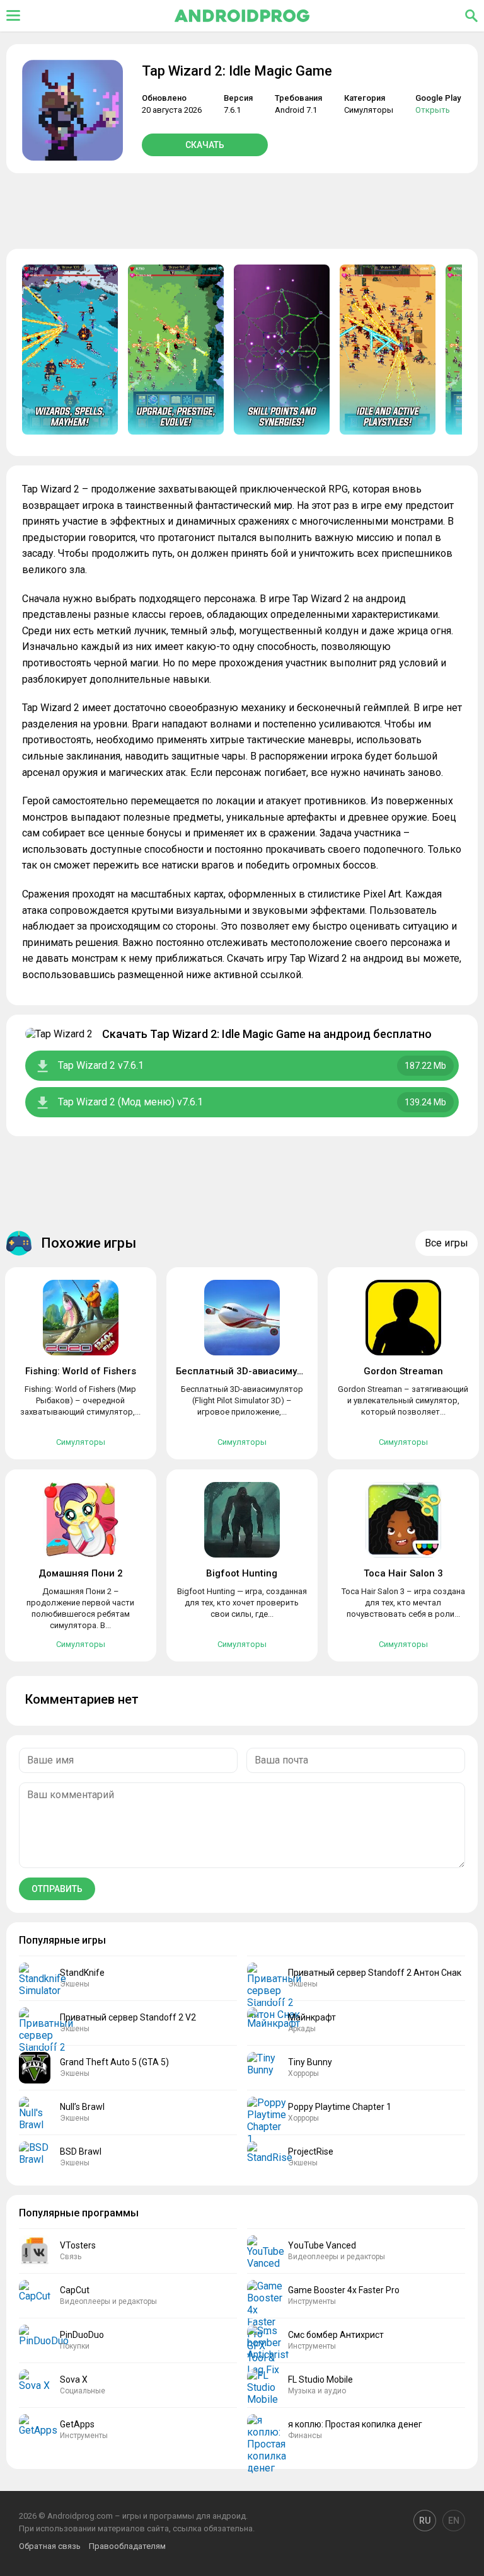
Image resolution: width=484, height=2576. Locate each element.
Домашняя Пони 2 (81, 1573)
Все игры (447, 1243)
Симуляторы (369, 110)
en (454, 2521)
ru (425, 2521)
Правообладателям (127, 2546)
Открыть (433, 110)
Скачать (205, 145)
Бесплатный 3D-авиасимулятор (250, 1371)
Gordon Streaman (403, 1371)
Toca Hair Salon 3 (403, 1573)
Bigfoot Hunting (242, 1573)
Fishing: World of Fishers (81, 1371)
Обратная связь (50, 2546)
